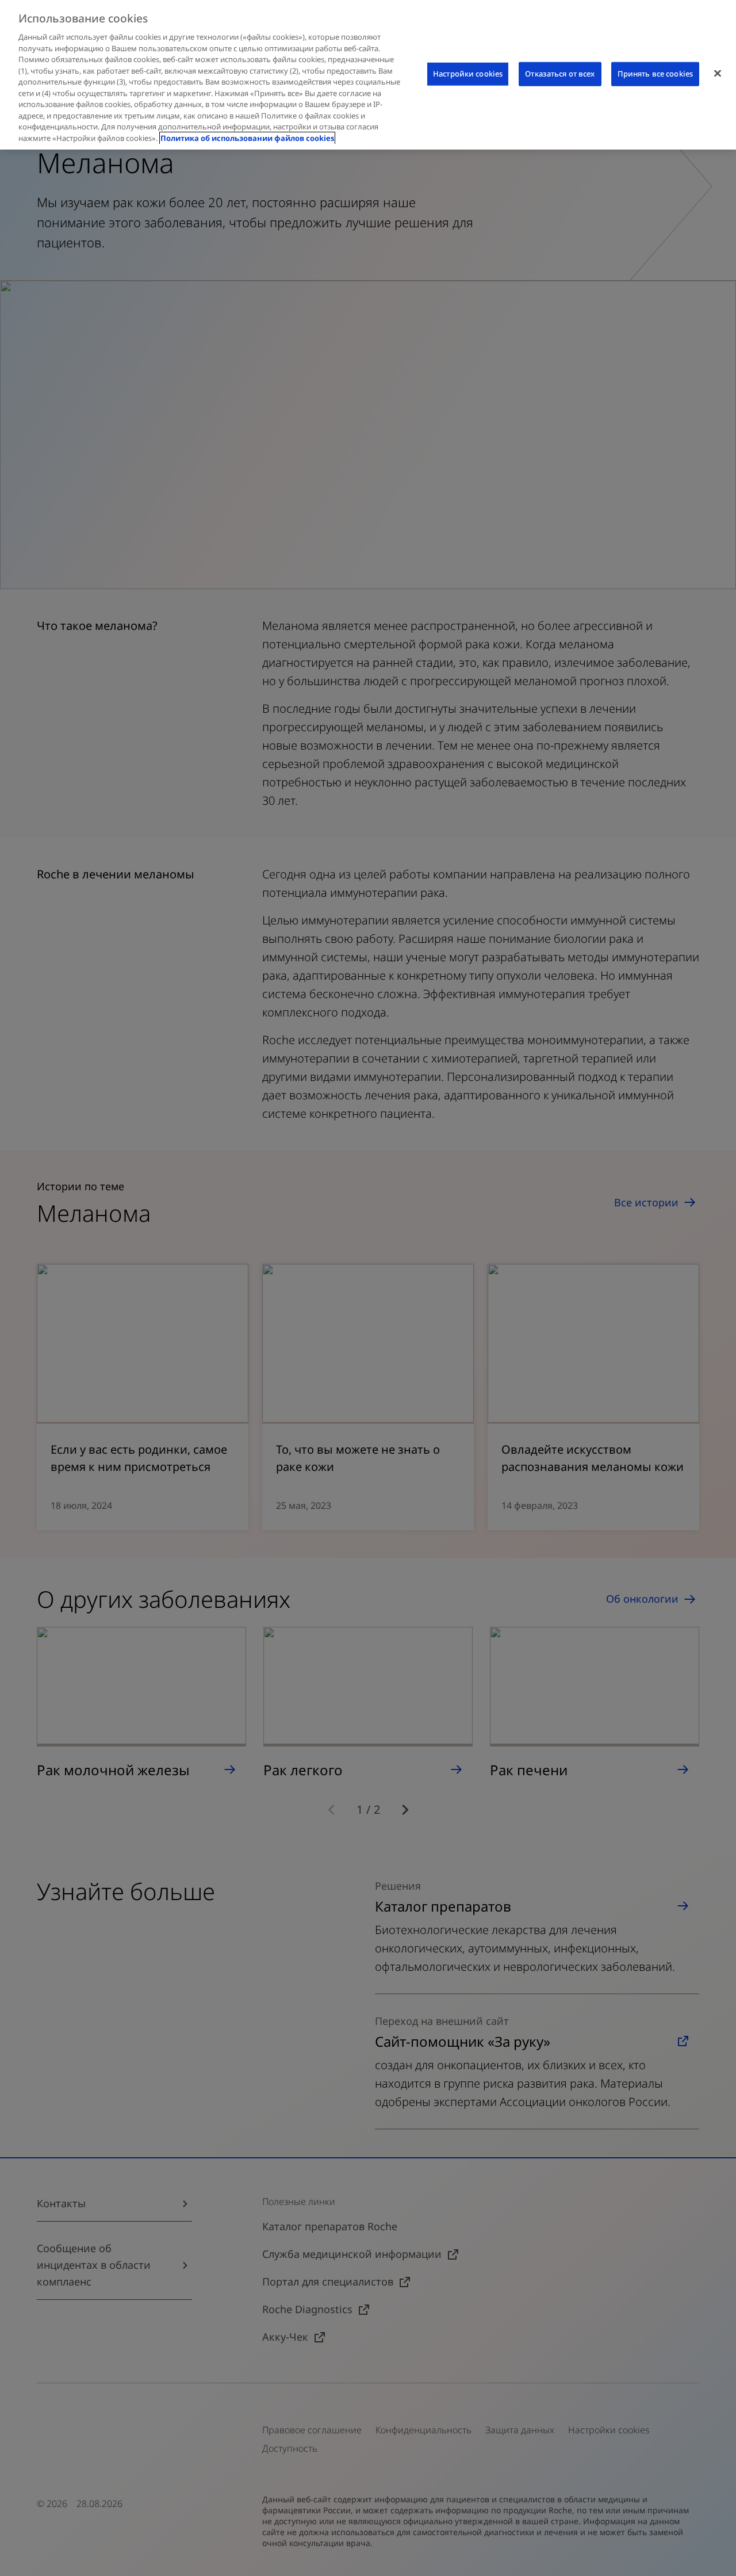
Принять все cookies (655, 74)
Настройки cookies (468, 74)
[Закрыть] (718, 74)
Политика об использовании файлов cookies (247, 138)
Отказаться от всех (560, 74)
